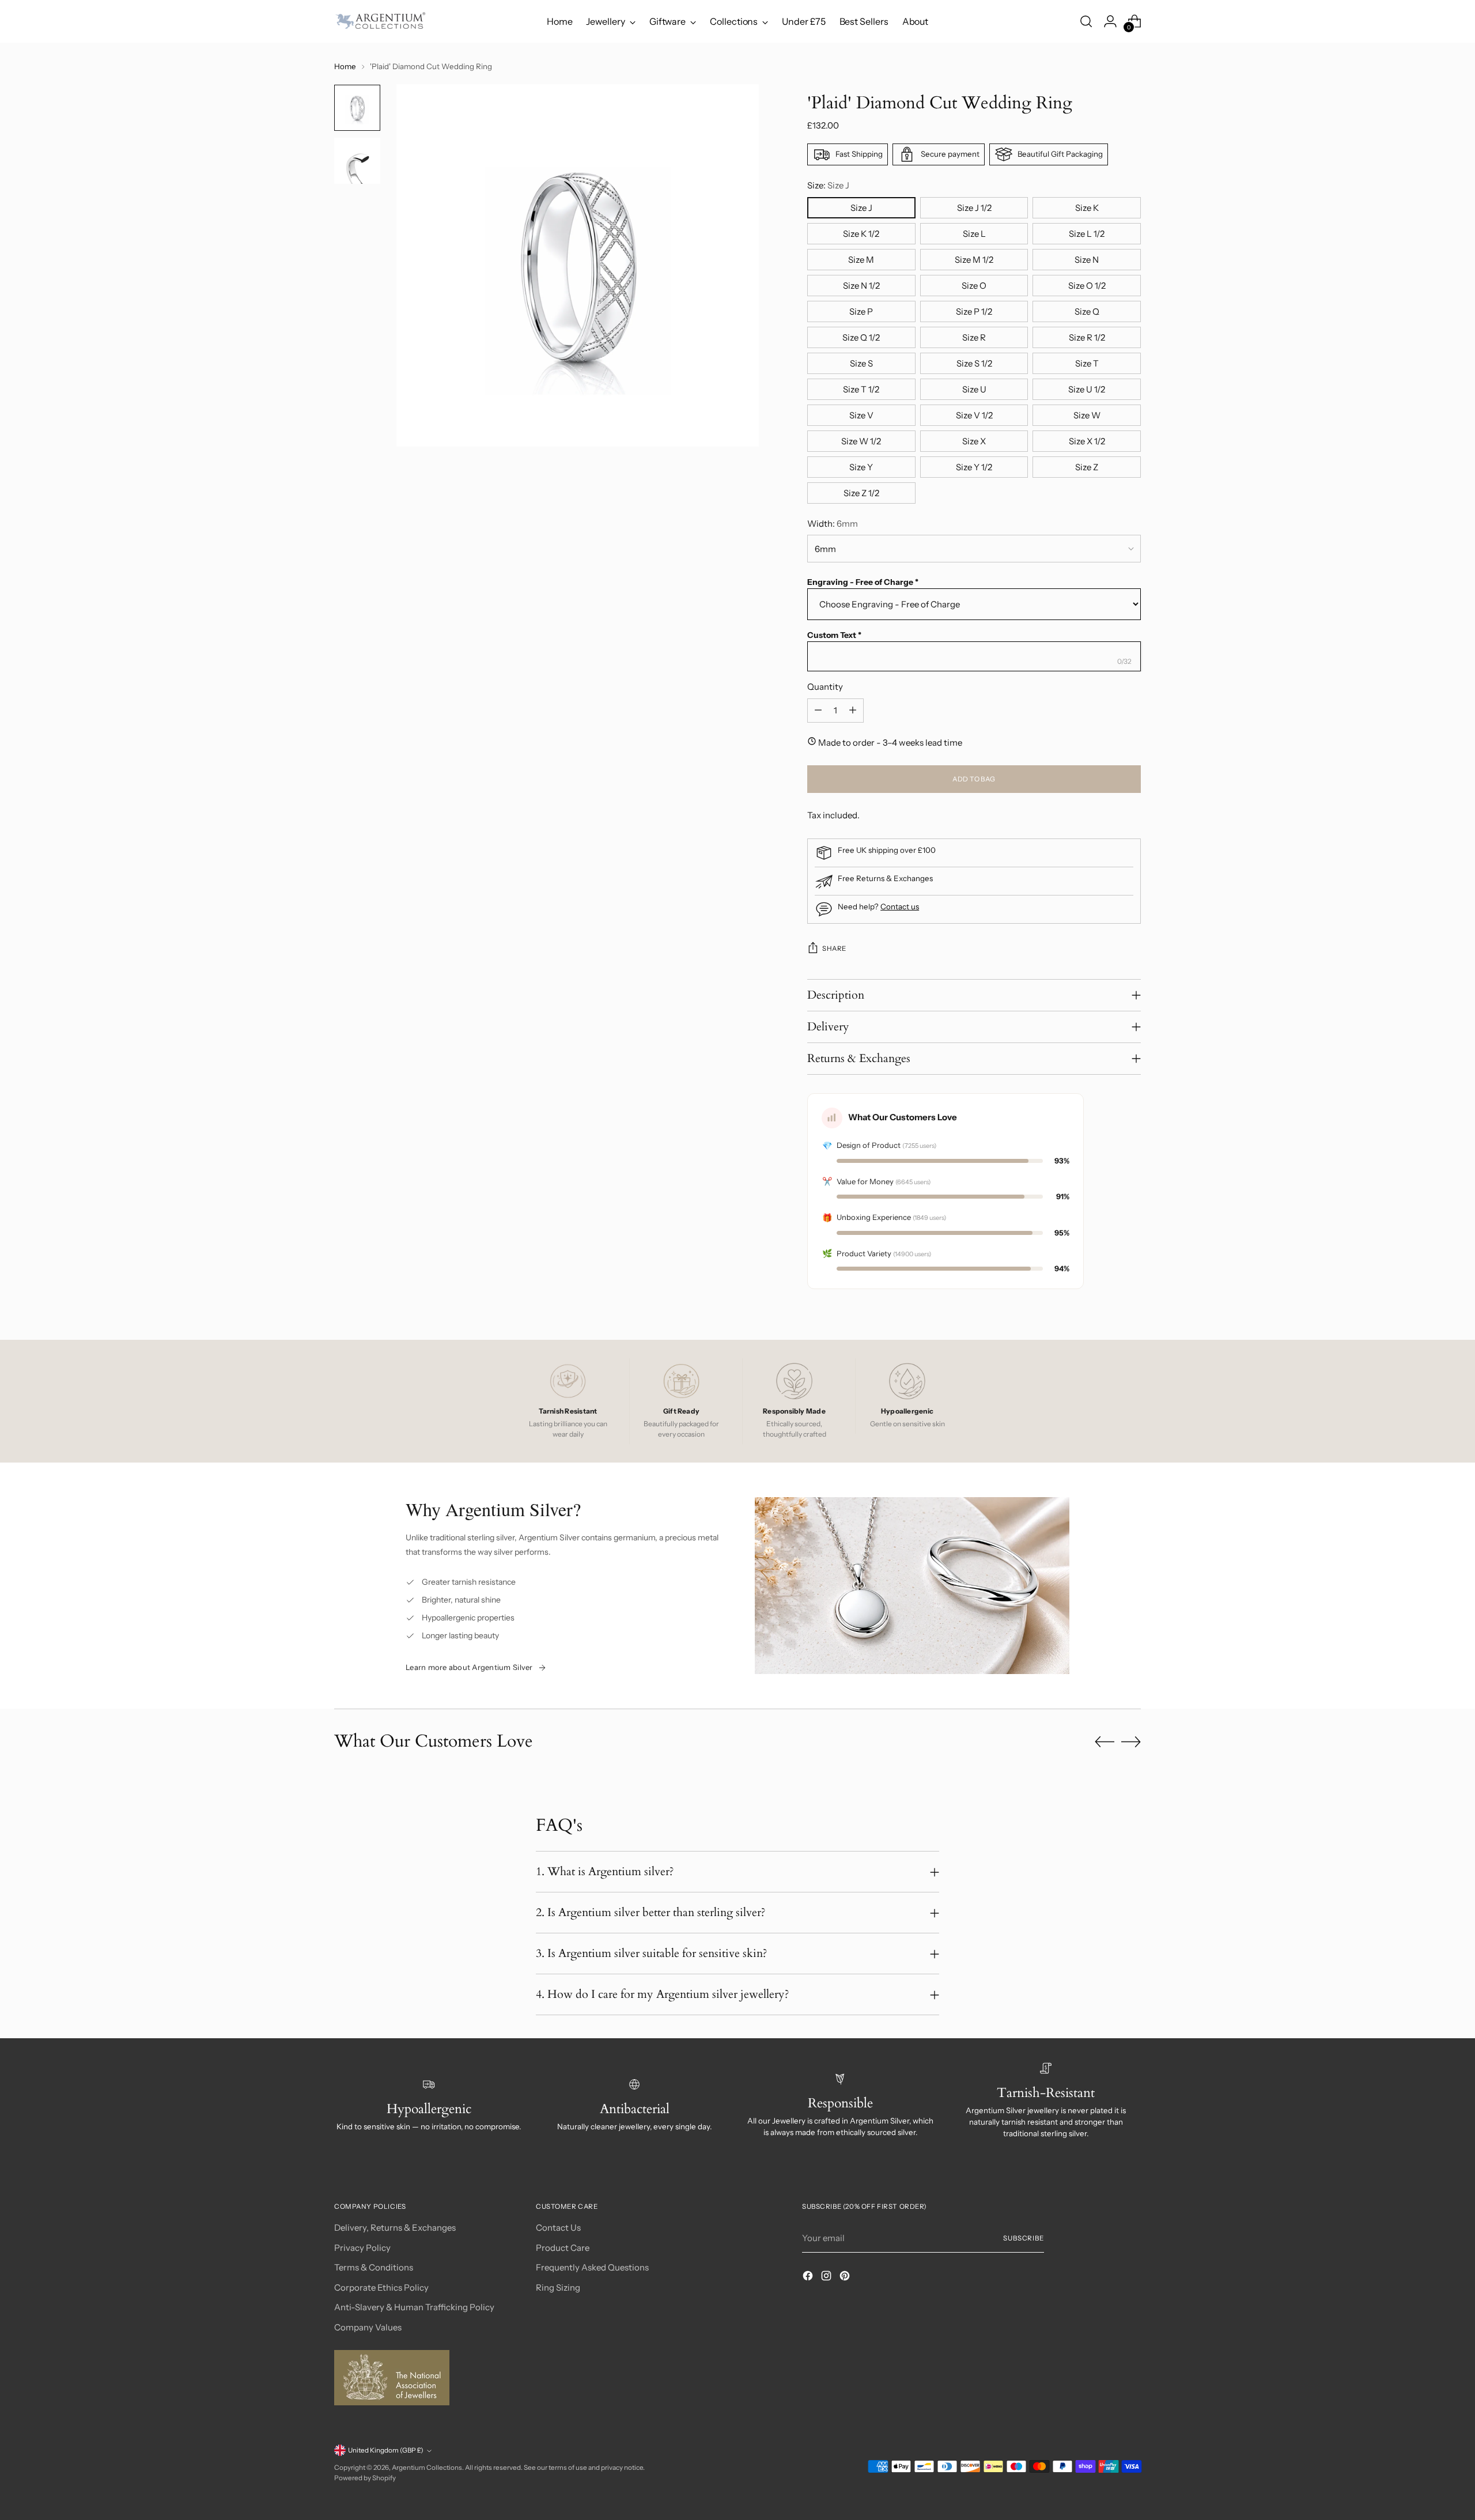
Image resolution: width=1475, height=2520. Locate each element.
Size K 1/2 (861, 234)
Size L (974, 234)
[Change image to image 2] (357, 161)
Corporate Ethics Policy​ (381, 2287)
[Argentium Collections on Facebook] (809, 2278)
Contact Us (558, 2228)
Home (345, 66)
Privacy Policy (362, 2248)
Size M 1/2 (974, 260)
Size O (974, 286)
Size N (1087, 260)
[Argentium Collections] (380, 21)
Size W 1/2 (861, 441)
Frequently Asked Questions (592, 2267)
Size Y (861, 467)
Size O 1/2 (1087, 286)
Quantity (825, 687)
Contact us (900, 906)
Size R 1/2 (1087, 337)
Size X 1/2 (1087, 441)
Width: (833, 524)
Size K (1087, 208)
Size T (1087, 363)
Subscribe (1024, 2238)
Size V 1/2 (974, 415)
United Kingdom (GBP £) (386, 2450)
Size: (828, 185)
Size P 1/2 (974, 311)
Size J (861, 208)
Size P (861, 311)
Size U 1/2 (1087, 389)
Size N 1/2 (861, 286)
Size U (974, 389)
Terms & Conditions (374, 2267)
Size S (861, 363)
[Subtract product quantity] (818, 711)
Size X (974, 441)
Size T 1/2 (861, 389)
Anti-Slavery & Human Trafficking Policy (414, 2307)
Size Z (1087, 467)
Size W (1087, 415)
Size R (974, 337)
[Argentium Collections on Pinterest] (846, 2278)
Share (834, 949)
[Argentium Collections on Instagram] (827, 2278)
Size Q (1087, 311)
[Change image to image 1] (357, 108)
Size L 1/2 (1087, 234)
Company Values (368, 2327)
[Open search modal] (1086, 21)
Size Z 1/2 (861, 493)
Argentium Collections (427, 2468)
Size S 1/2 (974, 363)
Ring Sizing (558, 2287)
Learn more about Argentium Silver (469, 1667)
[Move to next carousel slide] (1131, 1741)
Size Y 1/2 (974, 467)
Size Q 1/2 (861, 337)
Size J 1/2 (974, 208)
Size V (861, 415)
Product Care (563, 2248)
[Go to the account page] (1110, 21)
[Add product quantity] (853, 711)
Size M (861, 260)
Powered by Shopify (365, 2478)
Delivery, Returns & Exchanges (395, 2228)
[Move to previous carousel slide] (1105, 1742)
